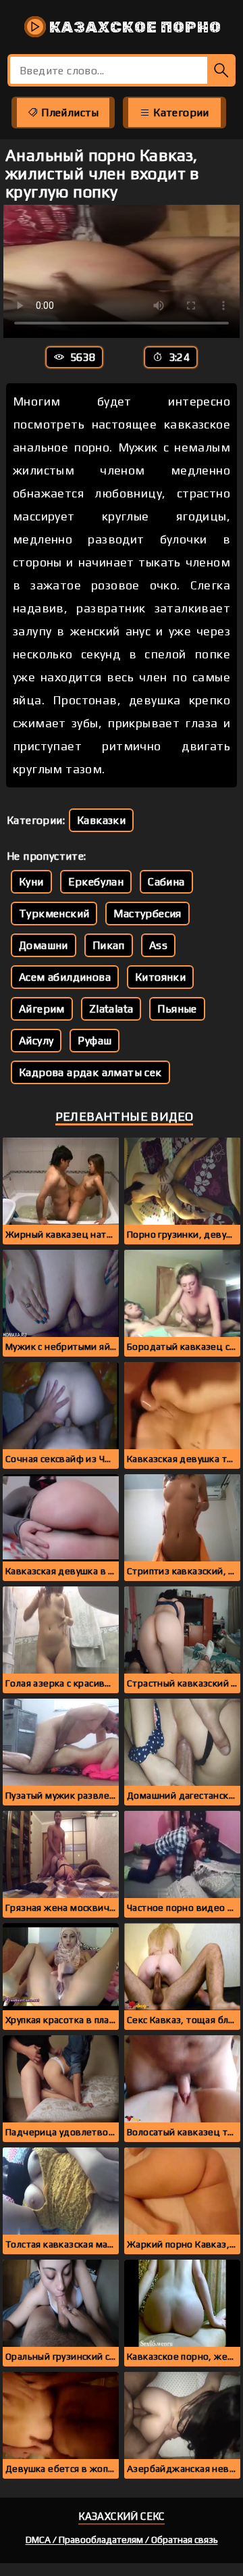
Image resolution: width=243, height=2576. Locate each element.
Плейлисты (69, 113)
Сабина (166, 882)
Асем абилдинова (65, 977)
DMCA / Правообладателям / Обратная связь (122, 2539)
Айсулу (36, 1041)
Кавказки (101, 820)
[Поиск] (221, 70)
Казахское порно (134, 27)
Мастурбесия (147, 914)
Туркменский (54, 914)
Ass (158, 945)
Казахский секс (122, 2516)
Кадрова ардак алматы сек (90, 1072)
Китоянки (160, 977)
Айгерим (42, 1009)
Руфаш (94, 1041)
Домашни (44, 945)
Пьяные (177, 1009)
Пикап (109, 945)
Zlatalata (111, 1009)
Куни (31, 882)
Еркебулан (96, 882)
